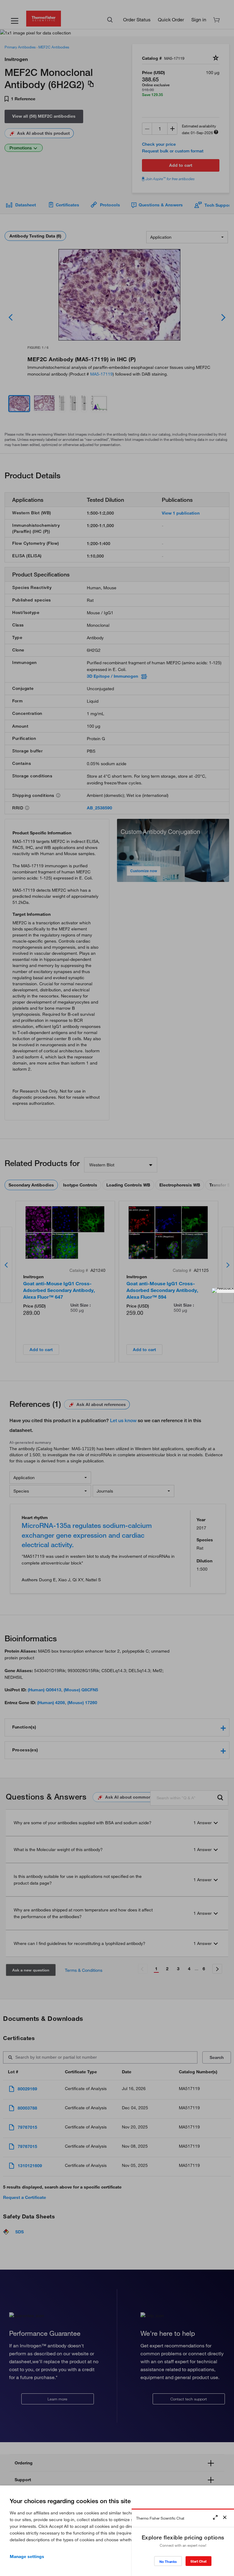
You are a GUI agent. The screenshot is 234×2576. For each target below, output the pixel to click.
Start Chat (199, 2561)
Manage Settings (27, 2556)
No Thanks (168, 2562)
